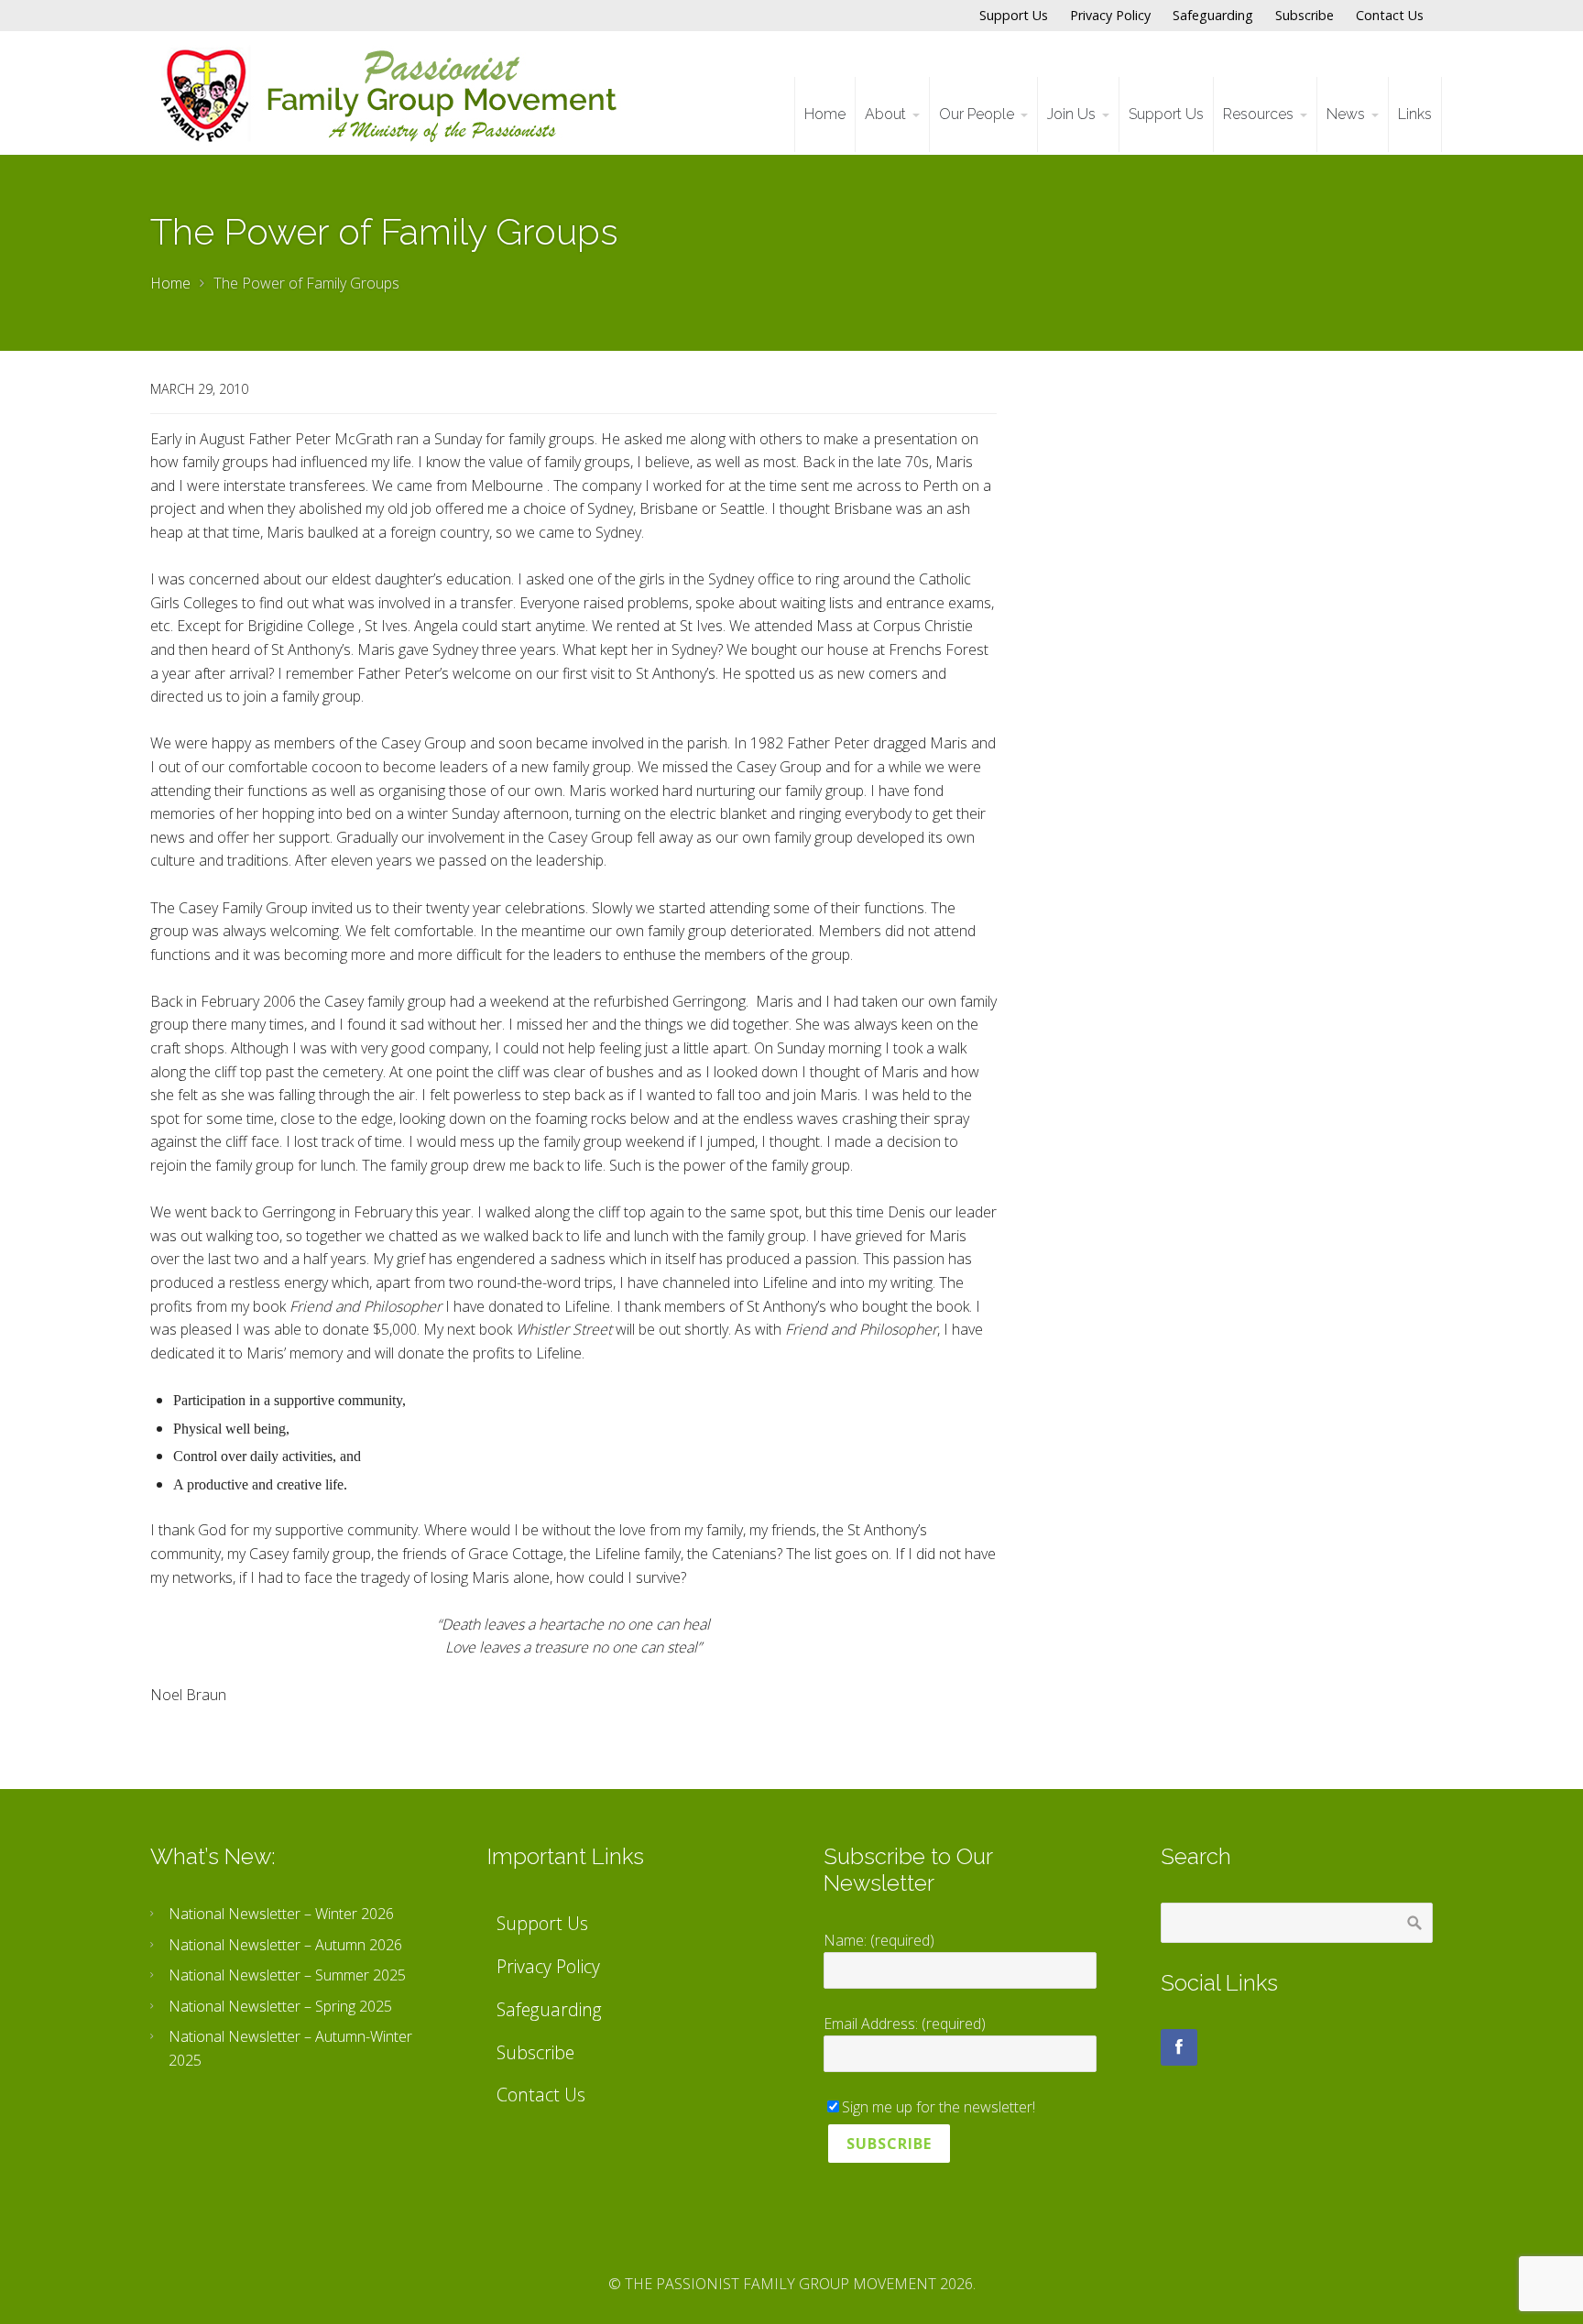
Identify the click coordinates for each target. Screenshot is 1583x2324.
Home (170, 283)
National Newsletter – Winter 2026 (281, 1914)
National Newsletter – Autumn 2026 (285, 1945)
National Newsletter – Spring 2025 (280, 2006)
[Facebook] (1179, 2047)
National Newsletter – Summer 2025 (287, 1975)
